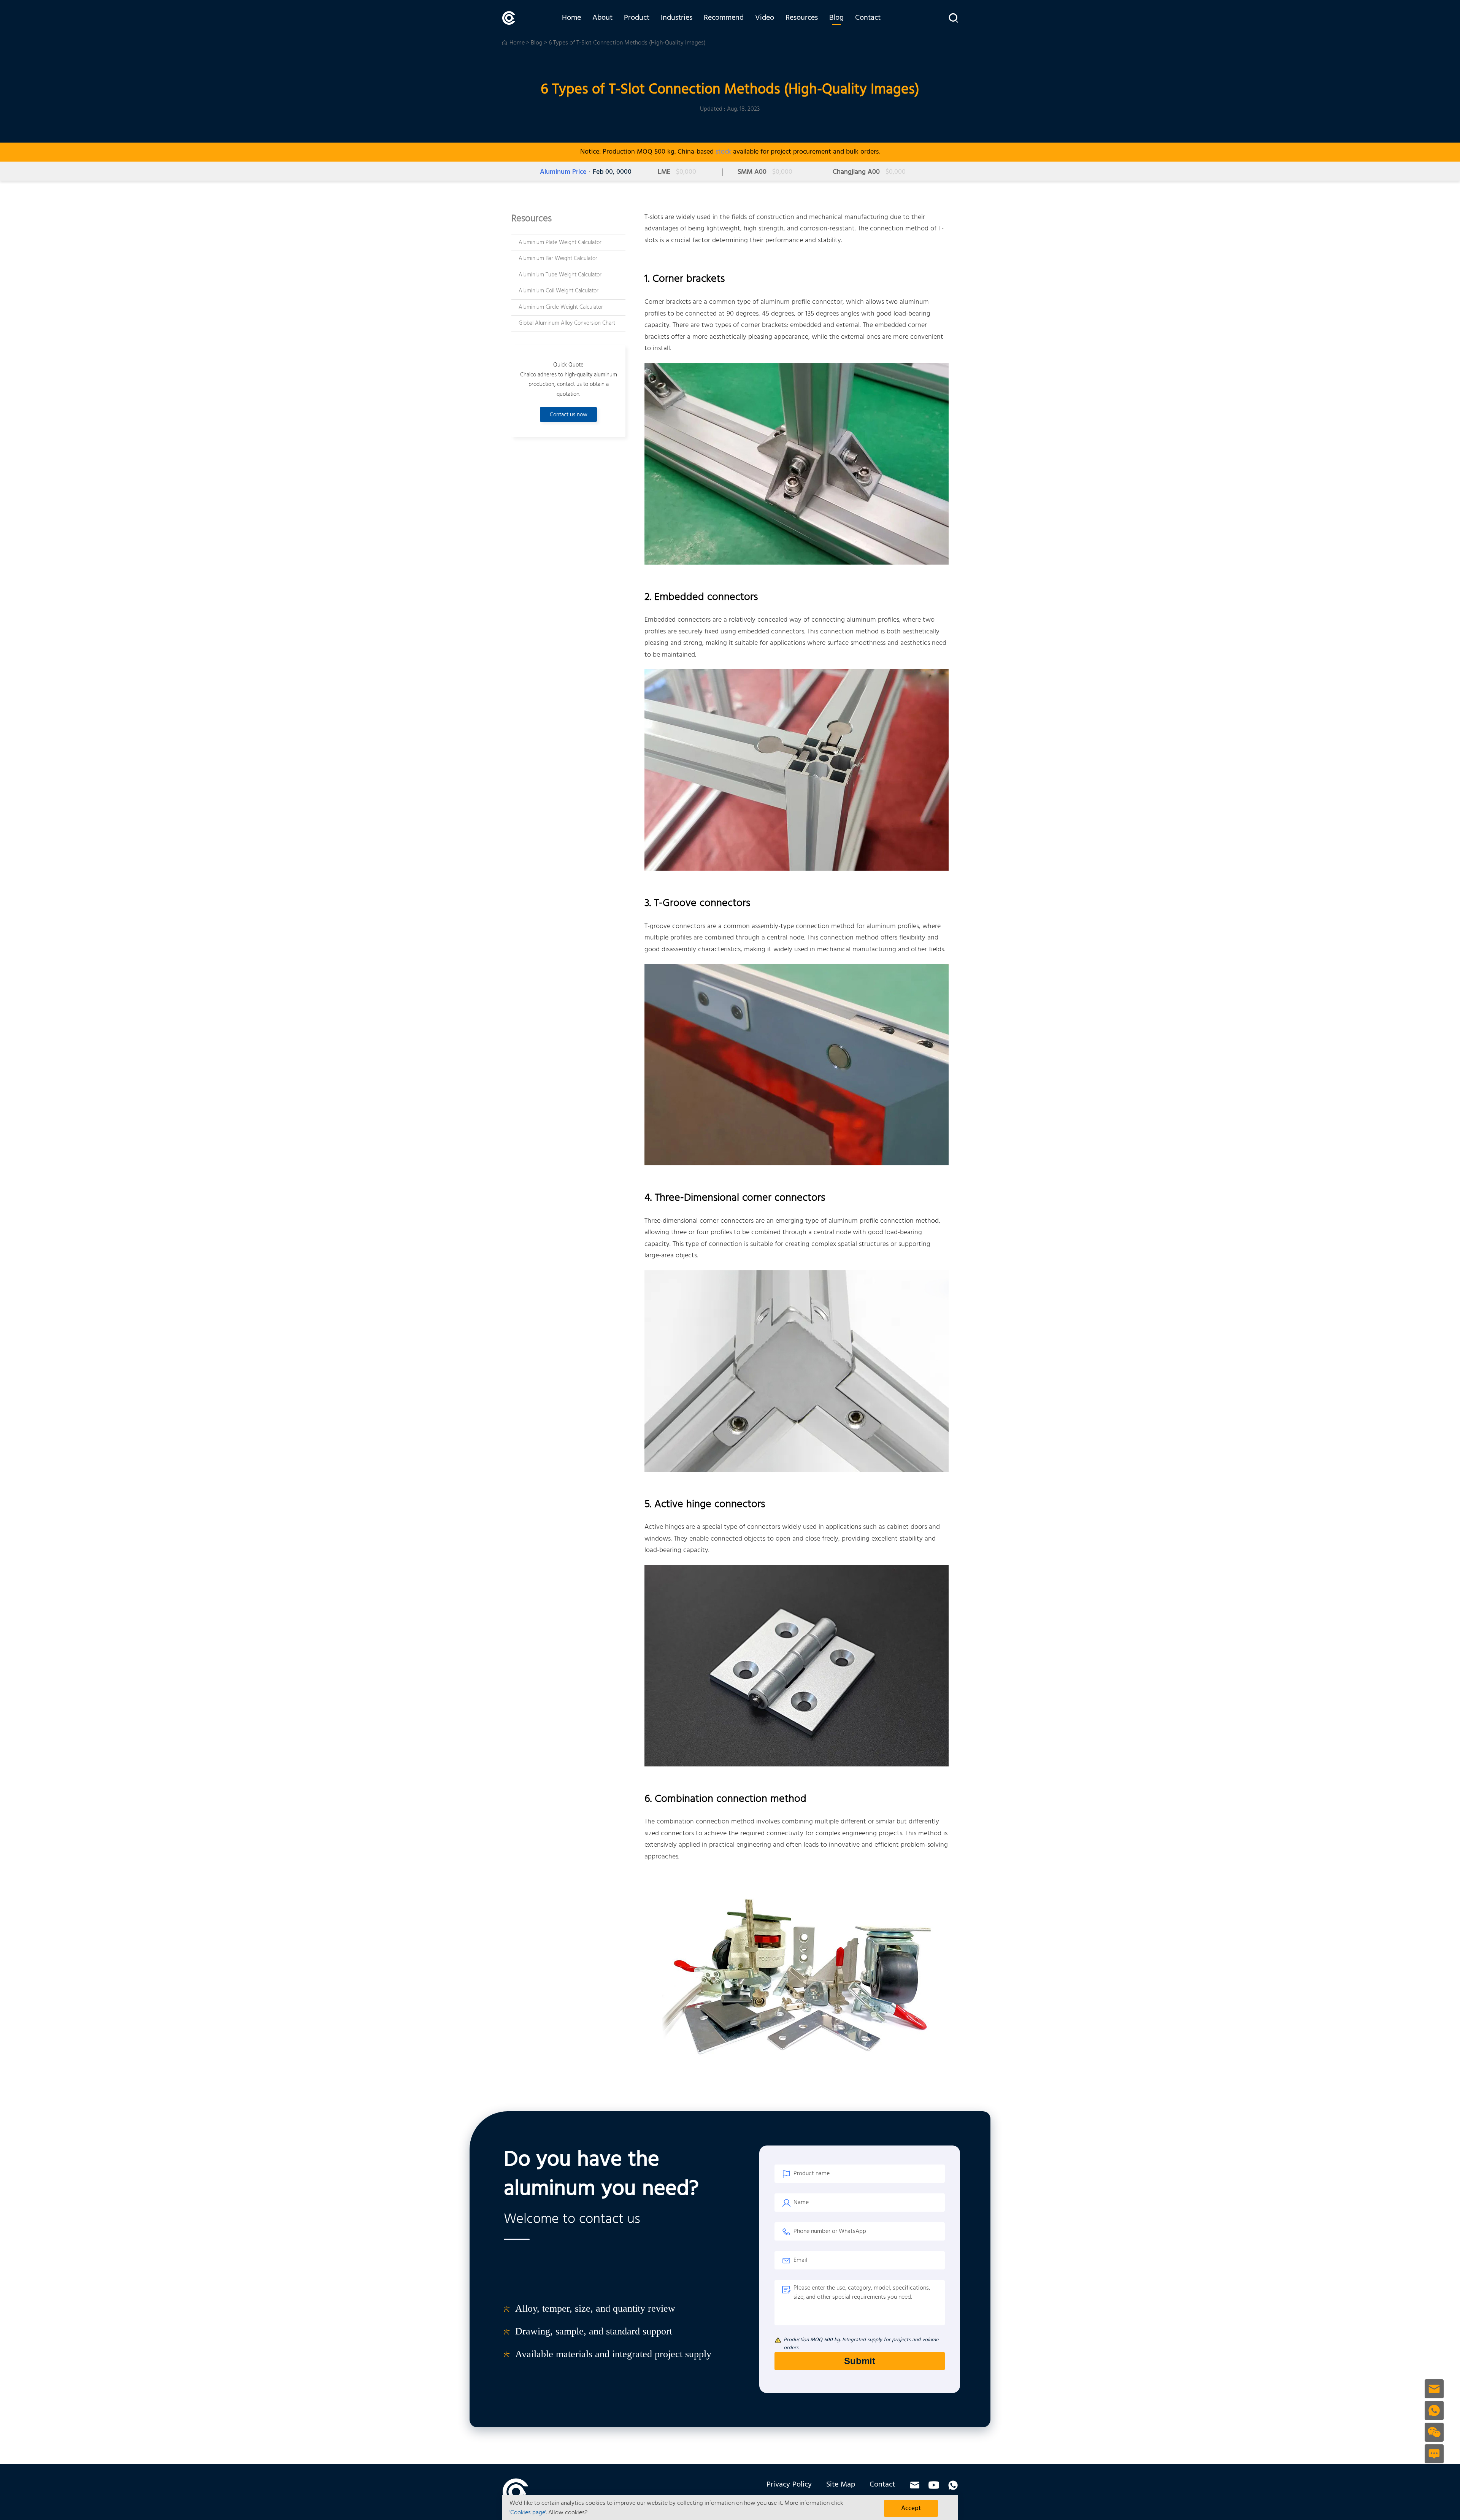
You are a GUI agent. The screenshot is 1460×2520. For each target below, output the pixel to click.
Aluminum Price (563, 172)
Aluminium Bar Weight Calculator (558, 259)
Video (765, 18)
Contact (868, 18)
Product (637, 18)
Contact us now (569, 415)
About (602, 18)
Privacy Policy (789, 2485)
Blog (836, 18)
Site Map (841, 2485)
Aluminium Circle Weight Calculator (561, 307)
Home (571, 18)
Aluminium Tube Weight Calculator (560, 275)
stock (723, 152)
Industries (677, 18)
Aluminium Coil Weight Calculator (559, 291)
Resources (802, 18)
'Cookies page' (528, 2513)
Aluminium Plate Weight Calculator (560, 243)
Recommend (724, 18)
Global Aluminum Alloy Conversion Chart (567, 323)
